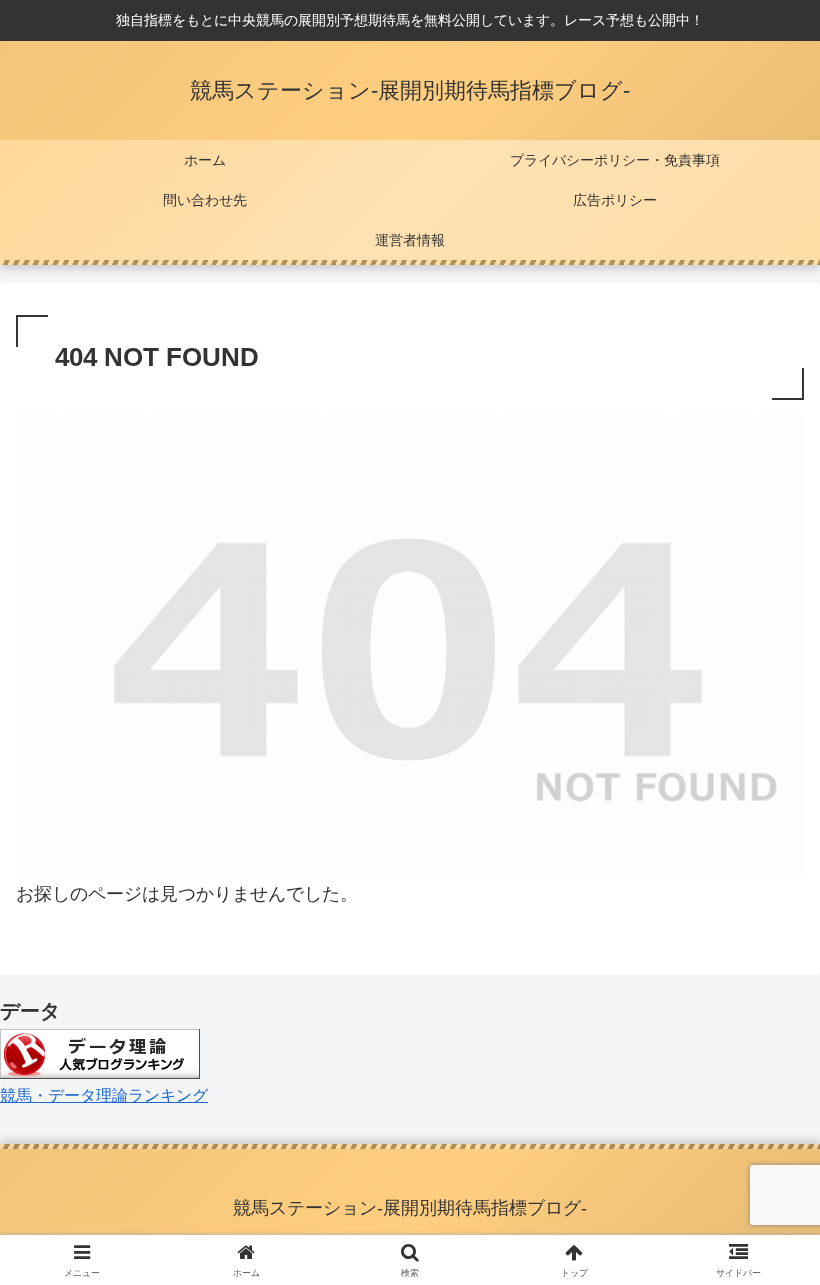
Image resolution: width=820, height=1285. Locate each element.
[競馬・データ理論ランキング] (100, 1052)
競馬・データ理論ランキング (104, 1095)
